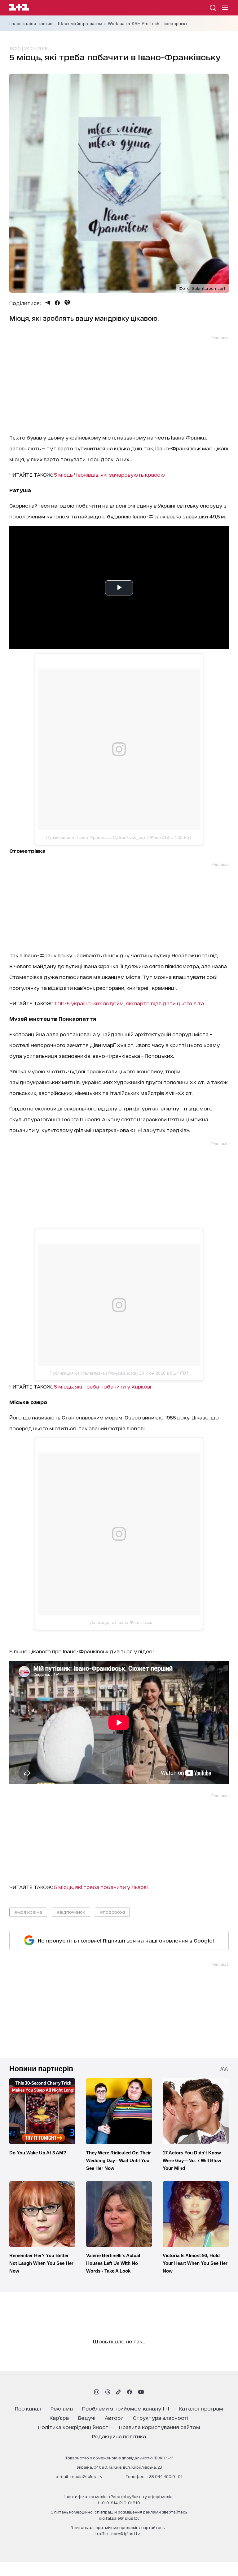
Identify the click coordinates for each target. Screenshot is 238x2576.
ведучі (87, 2417)
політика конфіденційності (74, 2427)
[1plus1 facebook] (130, 2392)
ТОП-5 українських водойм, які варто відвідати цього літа (129, 1003)
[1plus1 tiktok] (118, 2392)
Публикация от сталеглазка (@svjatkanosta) (94, 1373)
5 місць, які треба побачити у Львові (101, 1887)
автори (114, 2417)
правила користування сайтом (160, 2427)
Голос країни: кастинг (32, 24)
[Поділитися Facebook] (57, 303)
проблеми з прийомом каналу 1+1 (126, 2408)
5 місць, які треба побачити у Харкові (103, 1386)
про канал (28, 2408)
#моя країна (28, 1912)
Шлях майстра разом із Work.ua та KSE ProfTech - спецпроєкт (123, 24)
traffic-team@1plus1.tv (117, 2533)
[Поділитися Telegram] (48, 303)
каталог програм (201, 2408)
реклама (62, 2408)
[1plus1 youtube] (141, 2392)
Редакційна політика (119, 2436)
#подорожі (112, 1912)
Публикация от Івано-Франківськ (119, 1622)
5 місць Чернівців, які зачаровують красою (109, 474)
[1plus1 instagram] (97, 2392)
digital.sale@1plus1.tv (119, 2518)
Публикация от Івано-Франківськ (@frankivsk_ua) (96, 837)
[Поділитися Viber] (67, 303)
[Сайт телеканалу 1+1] (19, 8)
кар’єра (59, 2417)
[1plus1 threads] (108, 2392)
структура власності (161, 2417)
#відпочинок (71, 1912)
